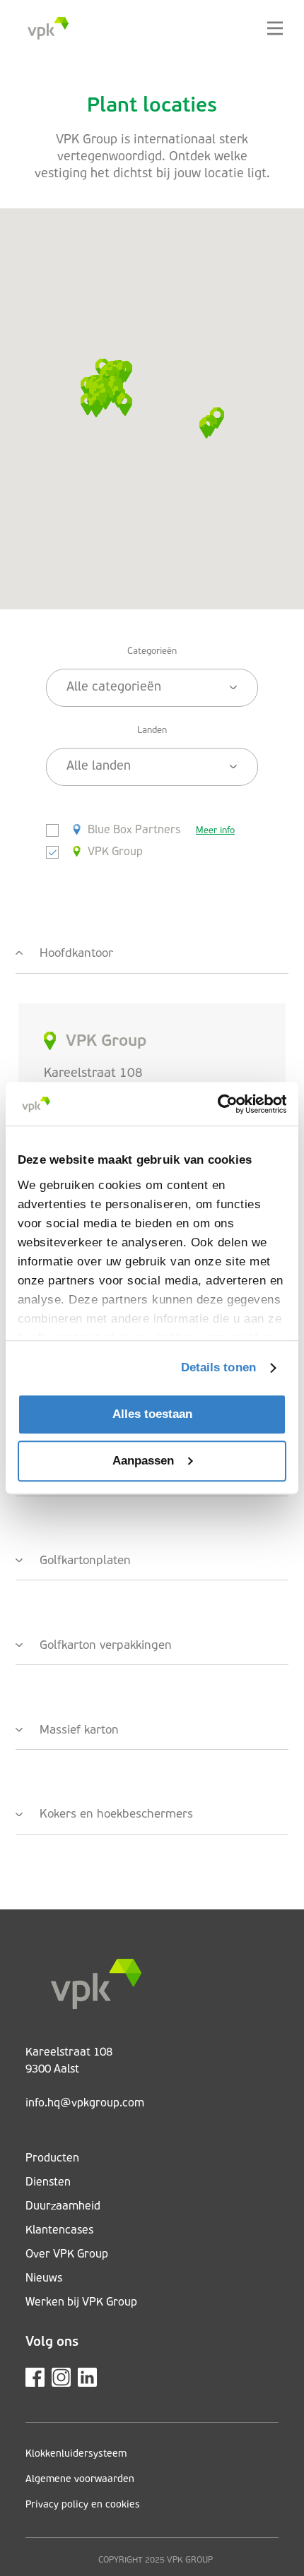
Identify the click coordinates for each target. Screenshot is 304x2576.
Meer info (215, 831)
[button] (96, 407)
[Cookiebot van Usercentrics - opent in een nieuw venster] (224, 1104)
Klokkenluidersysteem (76, 2454)
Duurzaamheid (63, 2207)
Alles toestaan (152, 1414)
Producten (52, 2159)
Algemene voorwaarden (80, 2480)
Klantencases (59, 2231)
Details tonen (218, 1367)
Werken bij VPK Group (81, 2303)
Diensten (48, 2183)
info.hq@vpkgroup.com (85, 2104)
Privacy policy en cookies (83, 2505)
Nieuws (44, 2279)
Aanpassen (143, 1461)
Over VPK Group (67, 2255)
